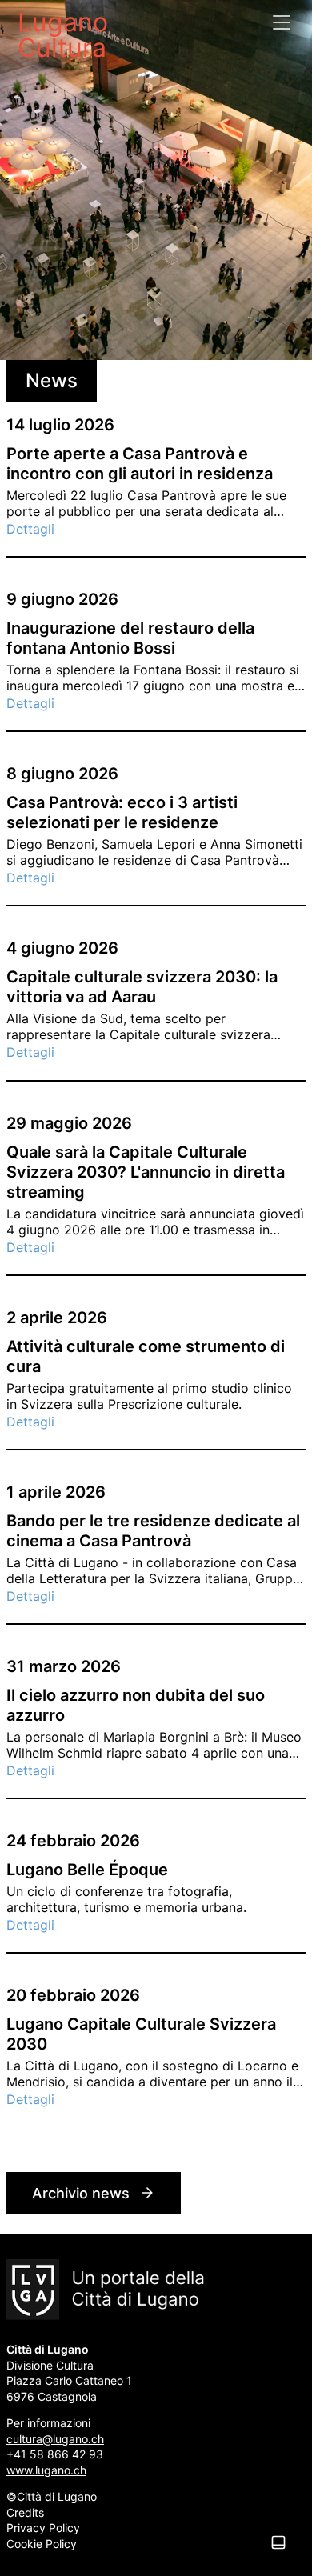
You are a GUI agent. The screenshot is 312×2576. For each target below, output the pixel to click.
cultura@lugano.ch (55, 2439)
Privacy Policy (43, 2528)
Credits (25, 2512)
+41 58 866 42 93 (55, 2454)
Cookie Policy (42, 2544)
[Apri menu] (282, 22)
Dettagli (30, 529)
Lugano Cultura (63, 34)
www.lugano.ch (46, 2470)
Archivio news (81, 2193)
